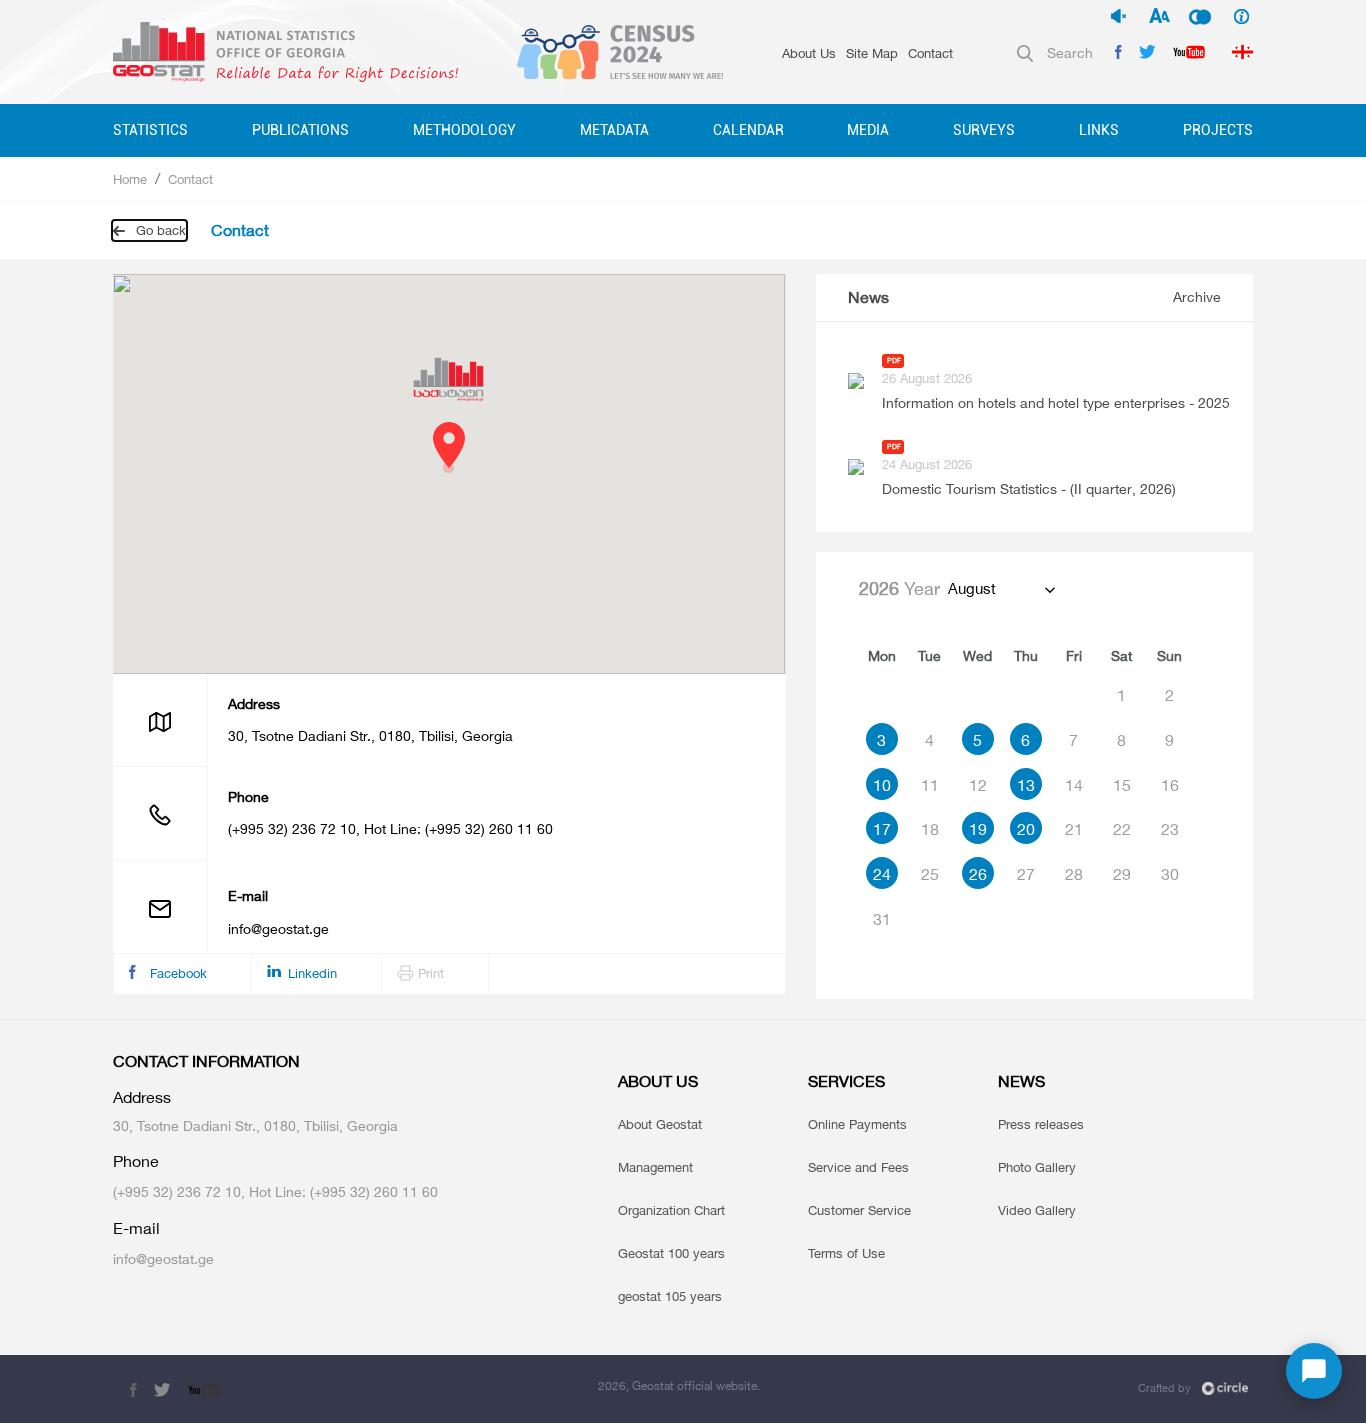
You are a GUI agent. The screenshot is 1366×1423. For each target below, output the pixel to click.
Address (254, 704)
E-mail (136, 1228)
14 (1074, 785)
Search (1070, 52)
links (1099, 130)
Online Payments (857, 1124)
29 (1122, 874)
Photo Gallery (1037, 1167)
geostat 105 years (670, 1296)
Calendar (748, 130)
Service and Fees (858, 1167)
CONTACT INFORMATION (206, 1061)
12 (978, 785)
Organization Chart (671, 1210)
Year (899, 588)
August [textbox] (972, 588)
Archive (1197, 296)
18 (930, 829)
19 (978, 829)
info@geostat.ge (278, 928)
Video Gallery (1037, 1210)
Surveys (984, 130)
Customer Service (859, 1210)
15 (1122, 785)
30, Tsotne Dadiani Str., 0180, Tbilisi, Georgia (370, 735)
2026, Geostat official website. (679, 1385)
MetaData (614, 130)
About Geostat (660, 1124)
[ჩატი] (1314, 1371)
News (868, 297)
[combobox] (1000, 589)
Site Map (872, 53)
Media (868, 130)
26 (978, 874)
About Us (809, 53)
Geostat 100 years (671, 1253)
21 (1074, 829)
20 (1026, 829)
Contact (930, 53)
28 (1074, 874)
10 (882, 785)
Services (846, 1081)
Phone (248, 797)
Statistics (150, 130)
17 (882, 829)
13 (1026, 785)
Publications (300, 130)
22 (1122, 829)
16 (1170, 785)
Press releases (1041, 1124)
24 (882, 874)
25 (930, 874)
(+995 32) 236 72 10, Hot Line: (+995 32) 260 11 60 (390, 828)
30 (1170, 874)
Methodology (464, 130)
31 (882, 919)
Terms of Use (846, 1253)
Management (655, 1167)
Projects (1218, 130)
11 (930, 785)
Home (130, 179)
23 (1170, 829)
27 (1026, 874)
